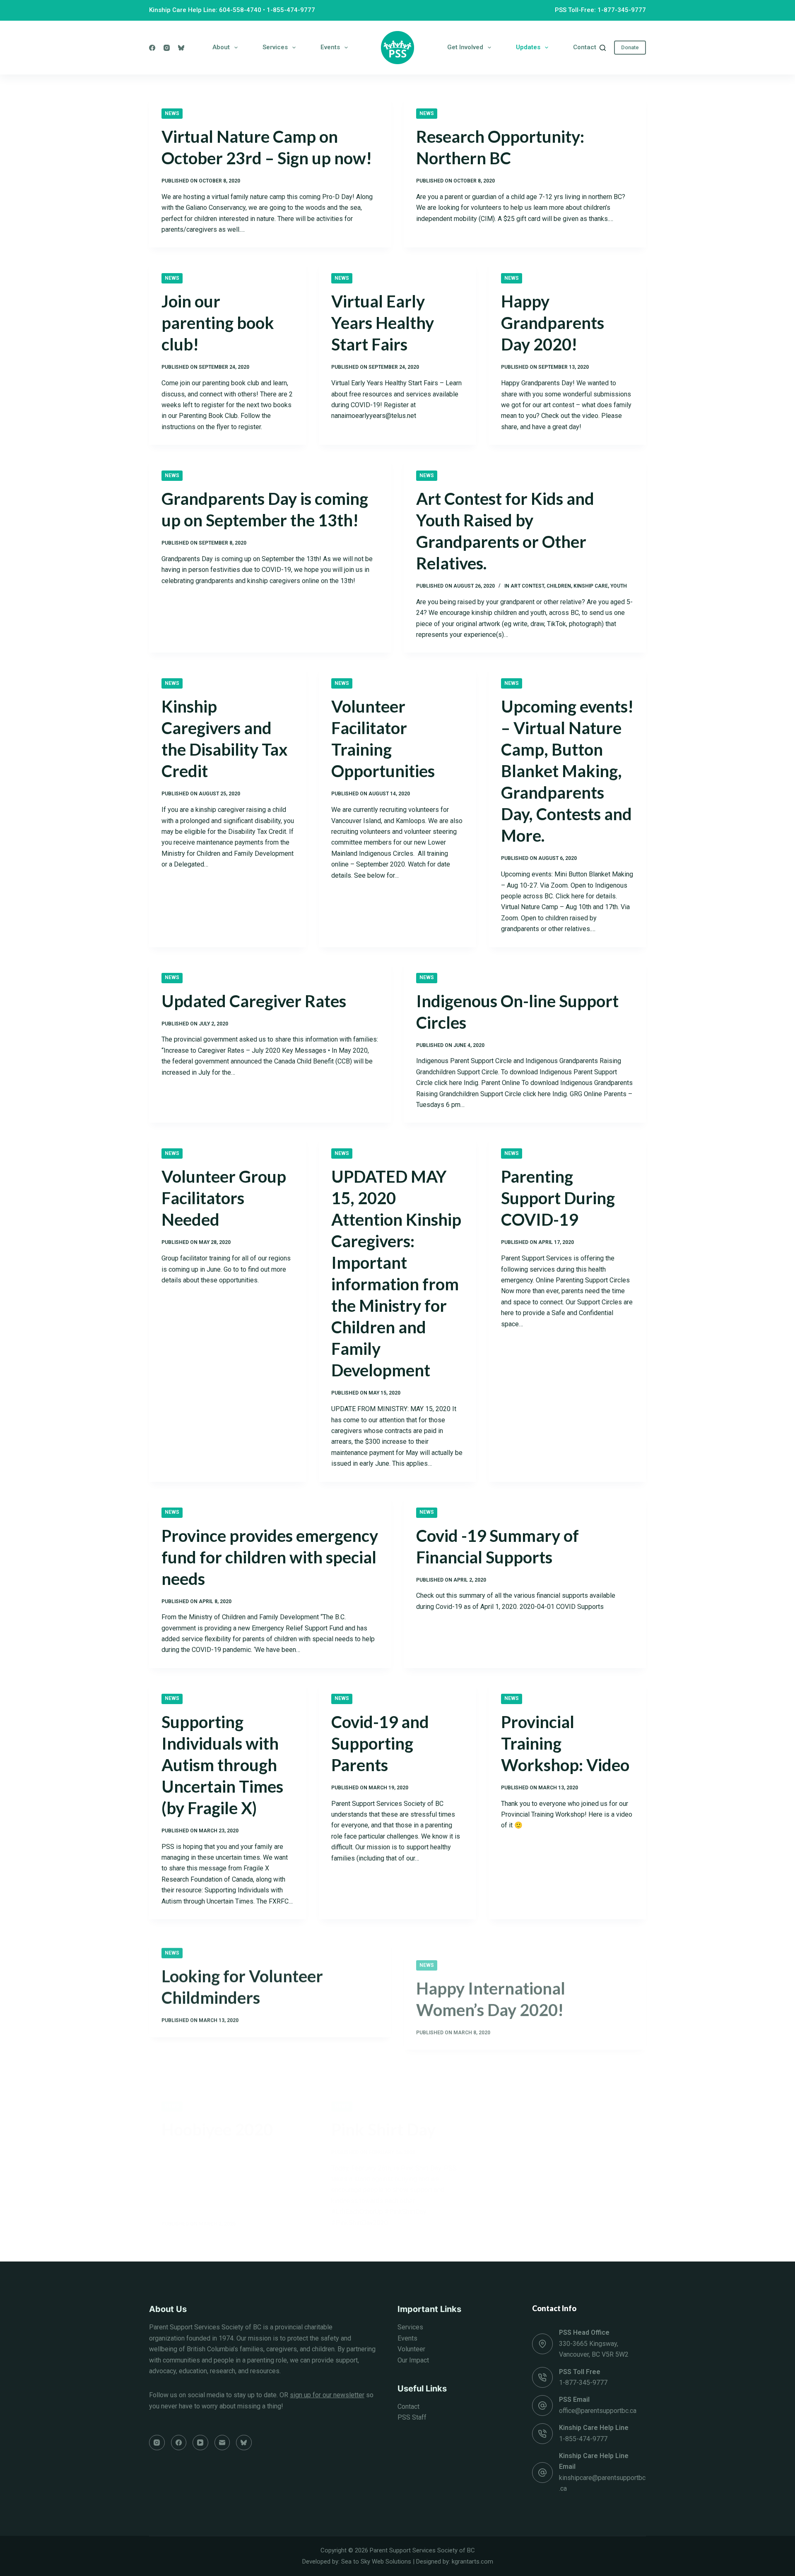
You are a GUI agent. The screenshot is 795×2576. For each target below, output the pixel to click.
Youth (619, 586)
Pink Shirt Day (383, 2088)
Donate (630, 47)
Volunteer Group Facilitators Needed (224, 1198)
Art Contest (527, 586)
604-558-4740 (240, 10)
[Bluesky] (181, 48)
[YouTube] (200, 2443)
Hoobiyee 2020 (217, 2088)
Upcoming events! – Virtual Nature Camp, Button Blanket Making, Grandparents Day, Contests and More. (567, 771)
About (221, 47)
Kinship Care (591, 586)
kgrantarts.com (472, 2562)
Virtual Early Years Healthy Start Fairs (383, 323)
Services (275, 47)
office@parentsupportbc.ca (598, 2411)
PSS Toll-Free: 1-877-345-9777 (600, 10)
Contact (585, 47)
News (172, 113)
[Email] (222, 2443)
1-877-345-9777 (583, 2383)
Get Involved (465, 47)
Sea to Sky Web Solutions (376, 2562)
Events (330, 47)
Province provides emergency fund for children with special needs (270, 1557)
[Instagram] (167, 48)
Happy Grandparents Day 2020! (553, 323)
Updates (528, 47)
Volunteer (411, 2349)
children (559, 586)
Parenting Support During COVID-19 (558, 1198)
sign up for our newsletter (327, 2395)
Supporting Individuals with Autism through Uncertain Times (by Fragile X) (222, 1765)
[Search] (603, 48)
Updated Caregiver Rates (254, 1001)
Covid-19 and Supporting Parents (380, 1743)
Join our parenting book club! (218, 323)
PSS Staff (412, 2417)
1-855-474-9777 (291, 10)
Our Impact (413, 2360)
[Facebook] (152, 48)
